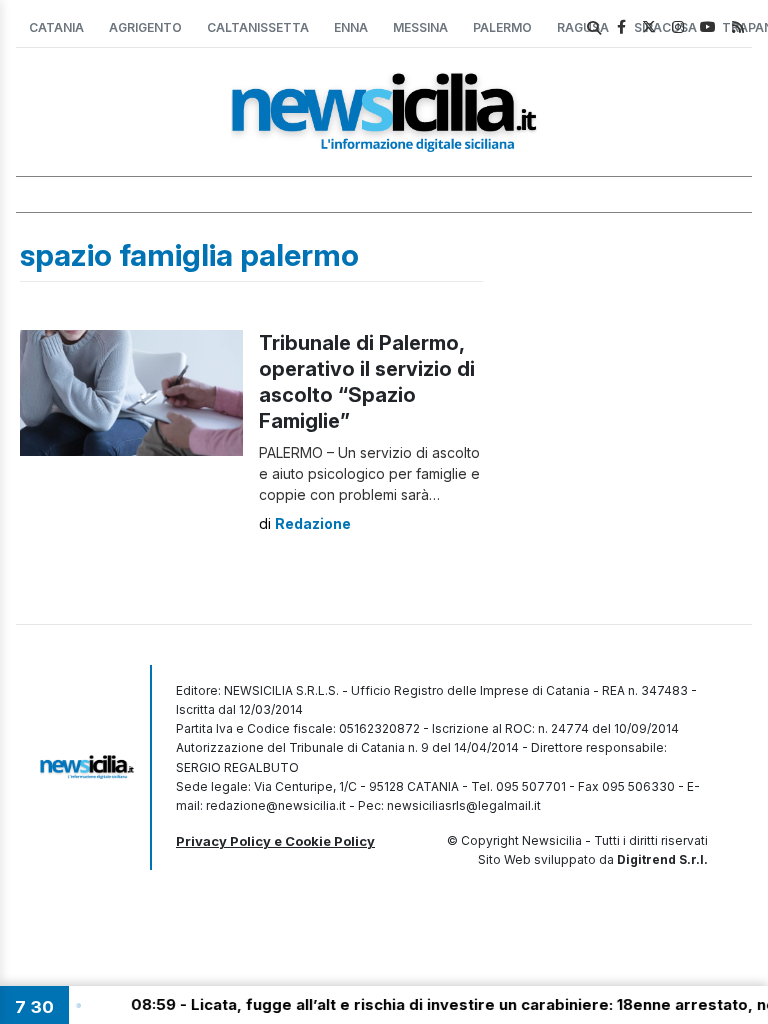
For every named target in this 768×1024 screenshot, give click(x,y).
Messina (420, 27)
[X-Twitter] (649, 26)
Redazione (313, 523)
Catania (56, 27)
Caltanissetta (258, 27)
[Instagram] (678, 26)
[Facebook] (621, 26)
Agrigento (145, 27)
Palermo (502, 27)
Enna (351, 27)
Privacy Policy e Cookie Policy (275, 841)
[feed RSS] (738, 26)
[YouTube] (708, 26)
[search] (594, 28)
